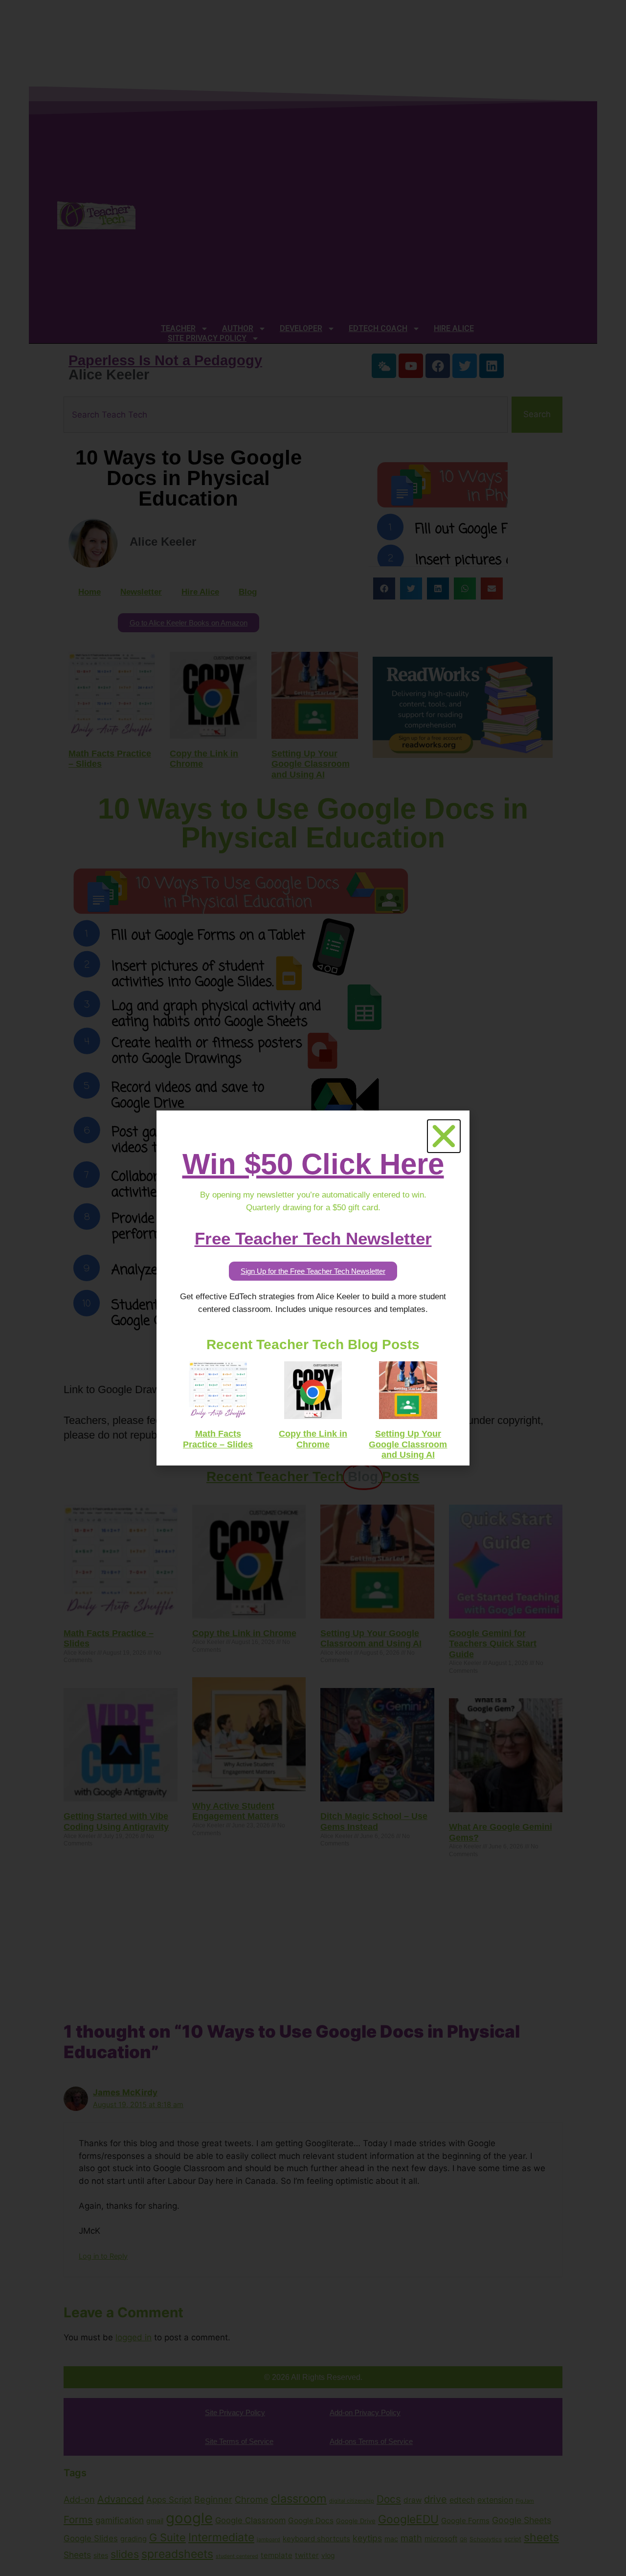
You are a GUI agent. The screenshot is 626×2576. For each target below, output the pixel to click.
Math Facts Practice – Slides (218, 1439)
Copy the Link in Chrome (313, 1439)
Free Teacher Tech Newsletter (313, 1238)
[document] (313, 1288)
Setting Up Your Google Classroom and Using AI (408, 1444)
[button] (444, 1136)
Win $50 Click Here (313, 1164)
